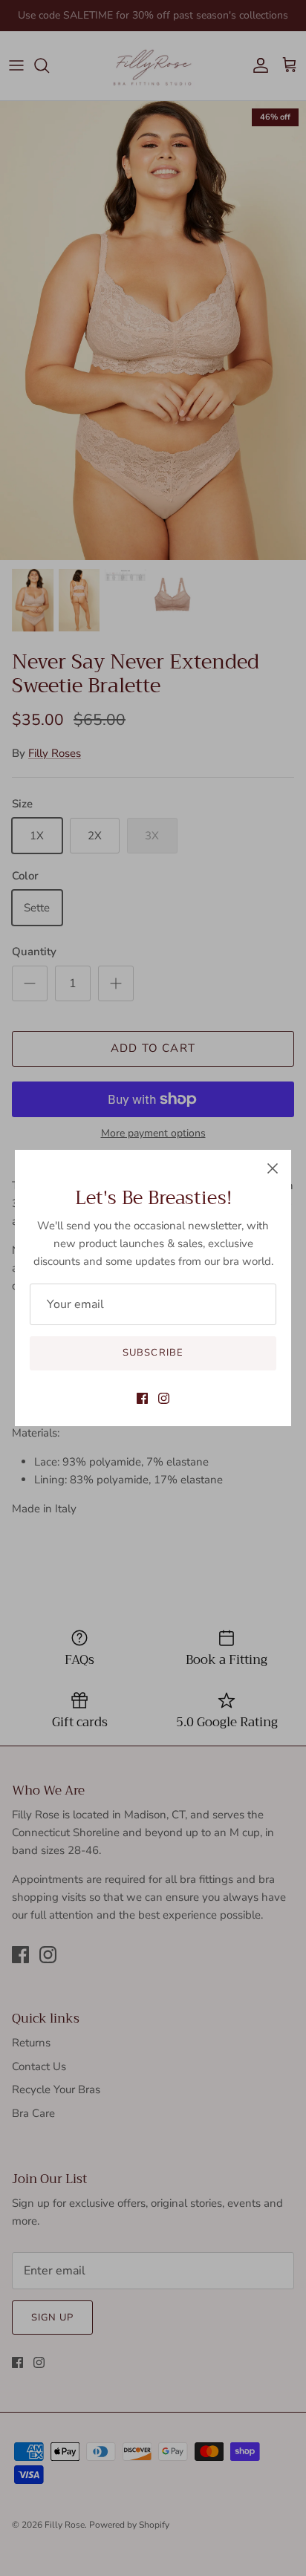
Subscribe (153, 1353)
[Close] (273, 1168)
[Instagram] (164, 1398)
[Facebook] (142, 1398)
